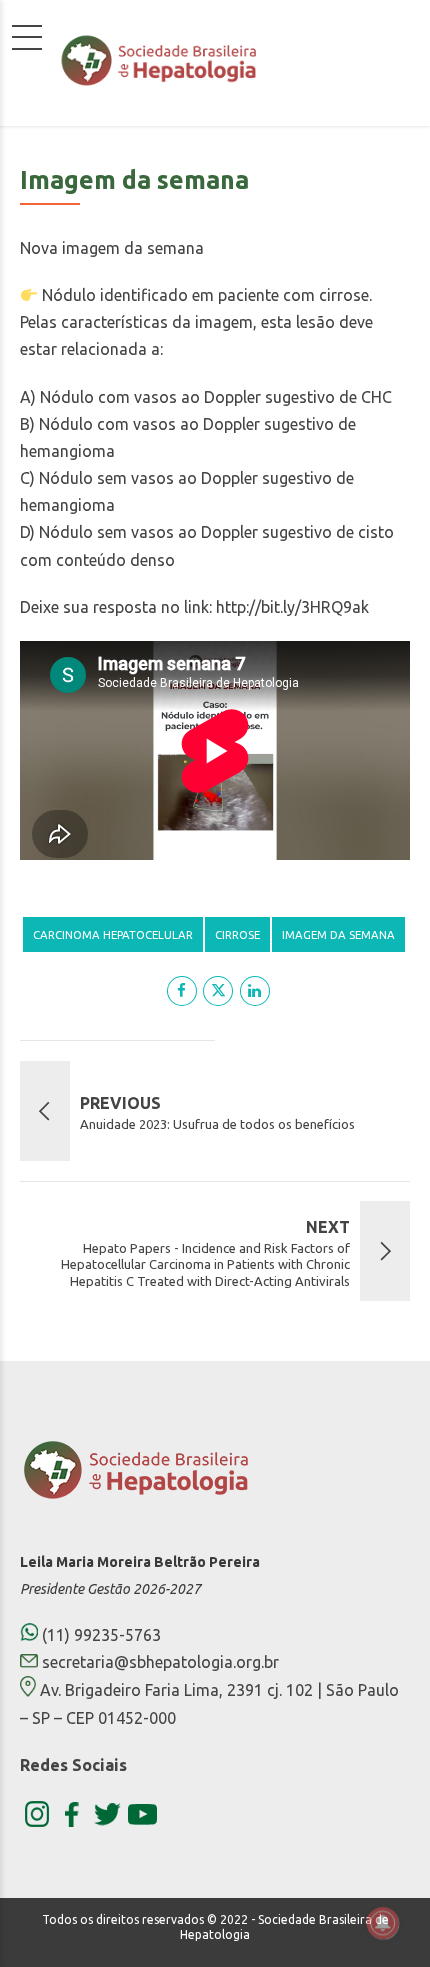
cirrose (237, 934)
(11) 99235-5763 (99, 1635)
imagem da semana (338, 934)
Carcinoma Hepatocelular (113, 934)
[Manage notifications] (383, 1923)
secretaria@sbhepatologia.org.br (160, 1662)
